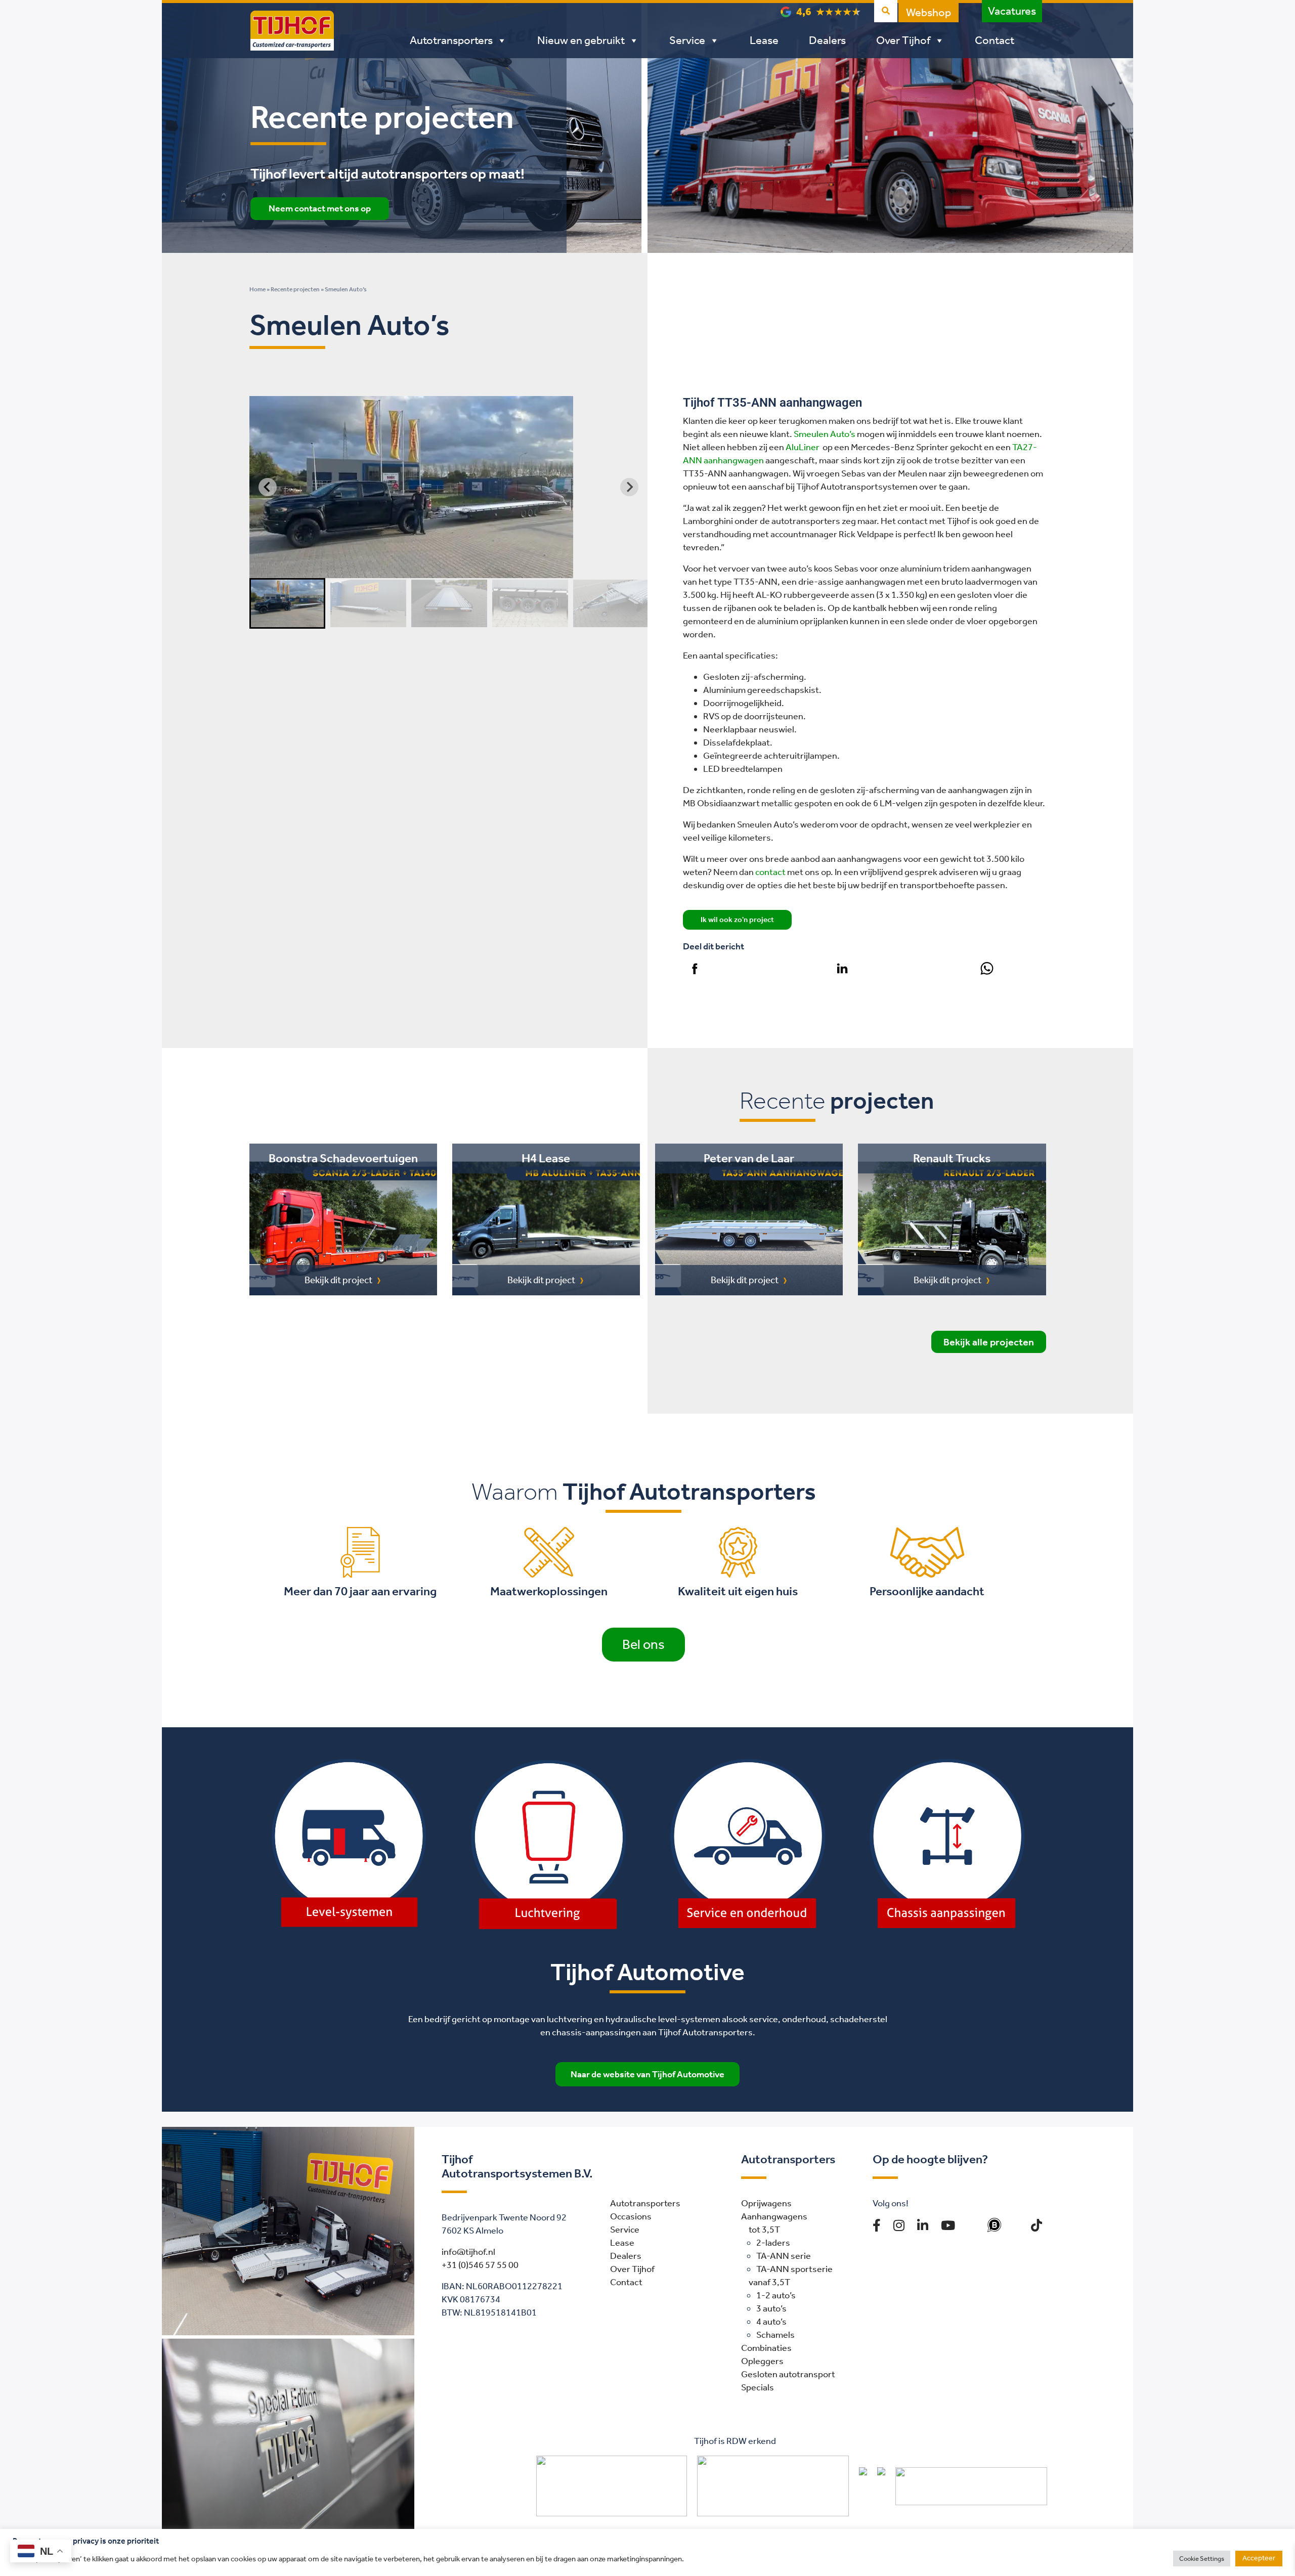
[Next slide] (629, 487)
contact (770, 872)
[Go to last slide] (268, 487)
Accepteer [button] (1259, 2558)
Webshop (929, 13)
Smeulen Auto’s (825, 434)
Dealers (827, 40)
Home (257, 289)
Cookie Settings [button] (1202, 2559)
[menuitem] (287, 603)
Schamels (775, 2335)
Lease (764, 40)
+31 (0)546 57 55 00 (480, 2265)
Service (687, 40)
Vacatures (1012, 11)
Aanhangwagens (774, 2216)
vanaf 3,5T (769, 2282)
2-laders (773, 2243)
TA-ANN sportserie (794, 2269)
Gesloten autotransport (788, 2374)
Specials (758, 2387)
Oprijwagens (766, 2203)
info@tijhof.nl (468, 2252)
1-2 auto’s (776, 2295)
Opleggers (762, 2361)
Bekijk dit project (338, 1280)
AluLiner (803, 447)
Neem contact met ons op (320, 208)
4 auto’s (771, 2322)
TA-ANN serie (784, 2256)
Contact (995, 40)
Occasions (631, 2216)
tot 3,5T (764, 2230)
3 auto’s (771, 2308)
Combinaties (766, 2348)
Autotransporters (451, 40)
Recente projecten (295, 289)
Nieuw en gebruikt (581, 40)
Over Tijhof (903, 40)
